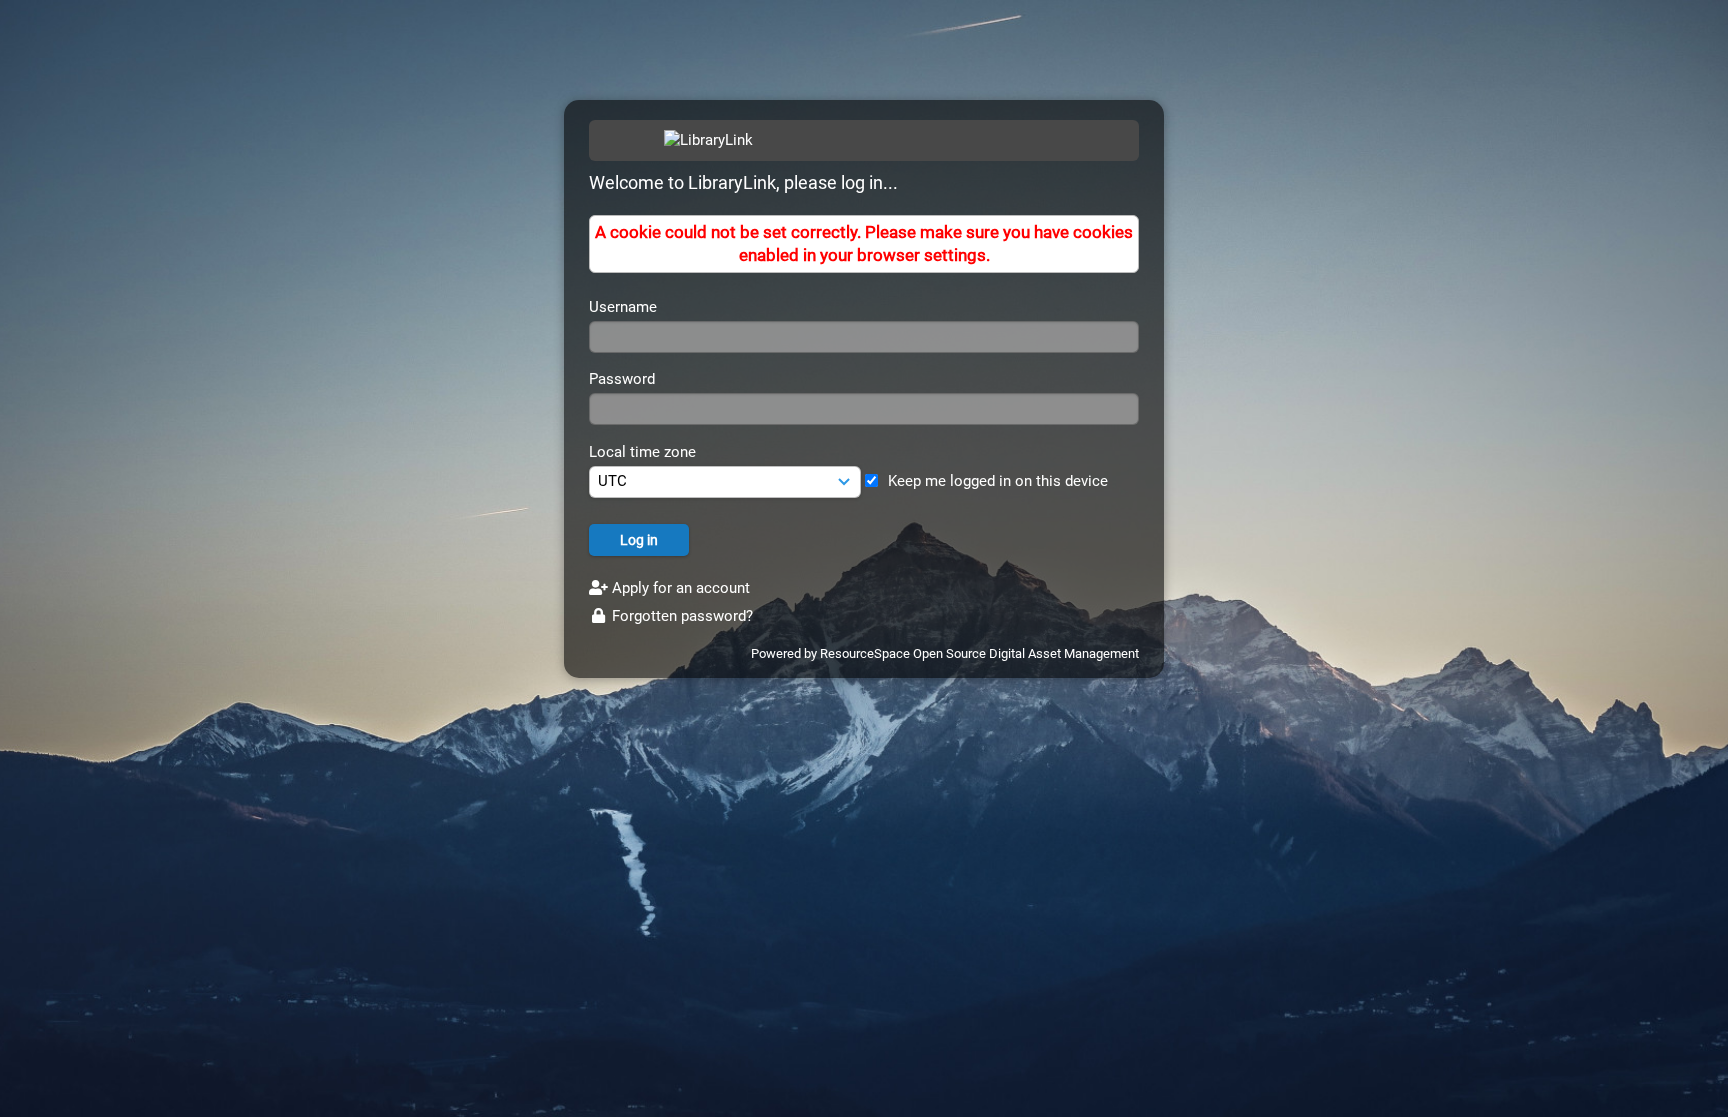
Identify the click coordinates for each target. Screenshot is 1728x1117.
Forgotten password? (680, 616)
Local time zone (642, 452)
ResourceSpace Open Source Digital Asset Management (979, 653)
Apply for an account (679, 588)
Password (622, 379)
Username (623, 307)
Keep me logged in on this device (998, 481)
